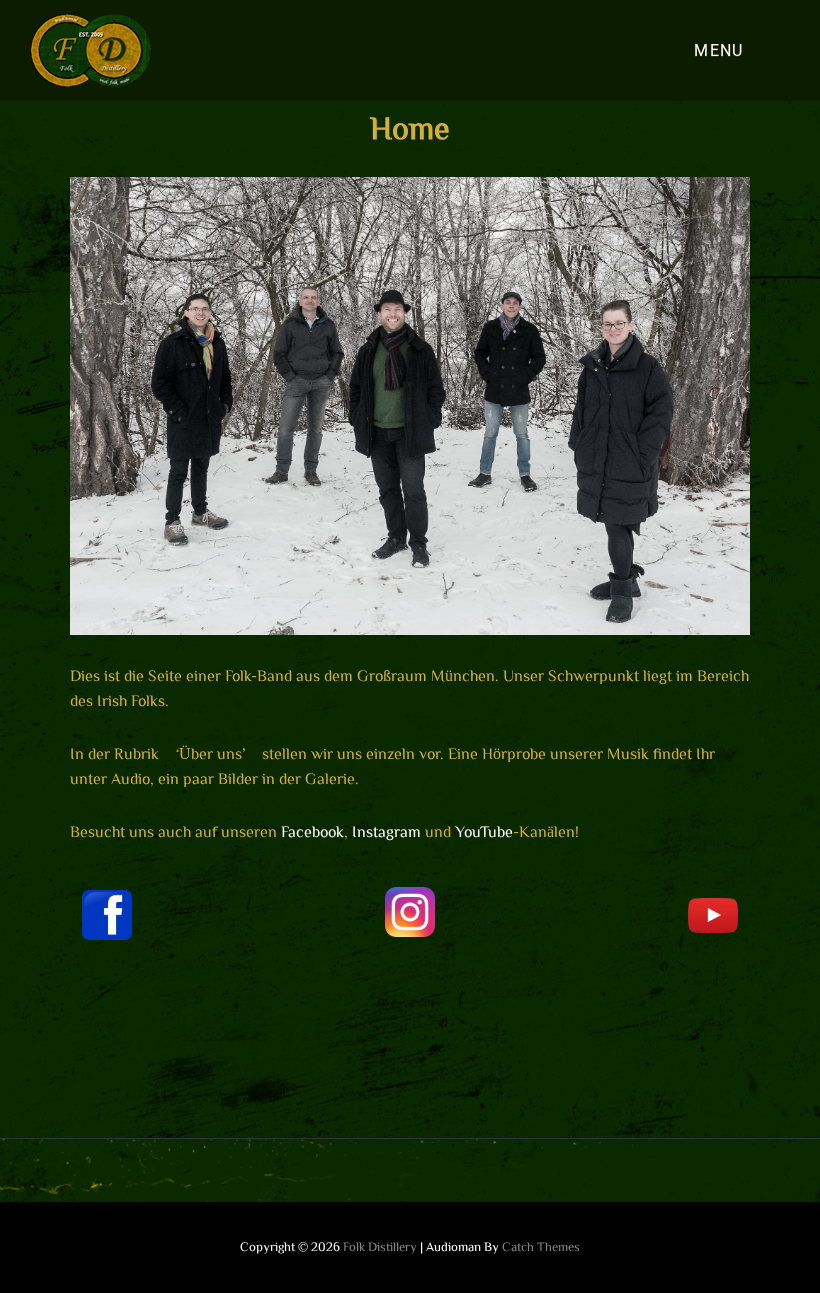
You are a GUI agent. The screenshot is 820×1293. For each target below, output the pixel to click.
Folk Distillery (380, 1246)
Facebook (312, 831)
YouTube (484, 831)
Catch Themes (541, 1246)
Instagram (386, 831)
